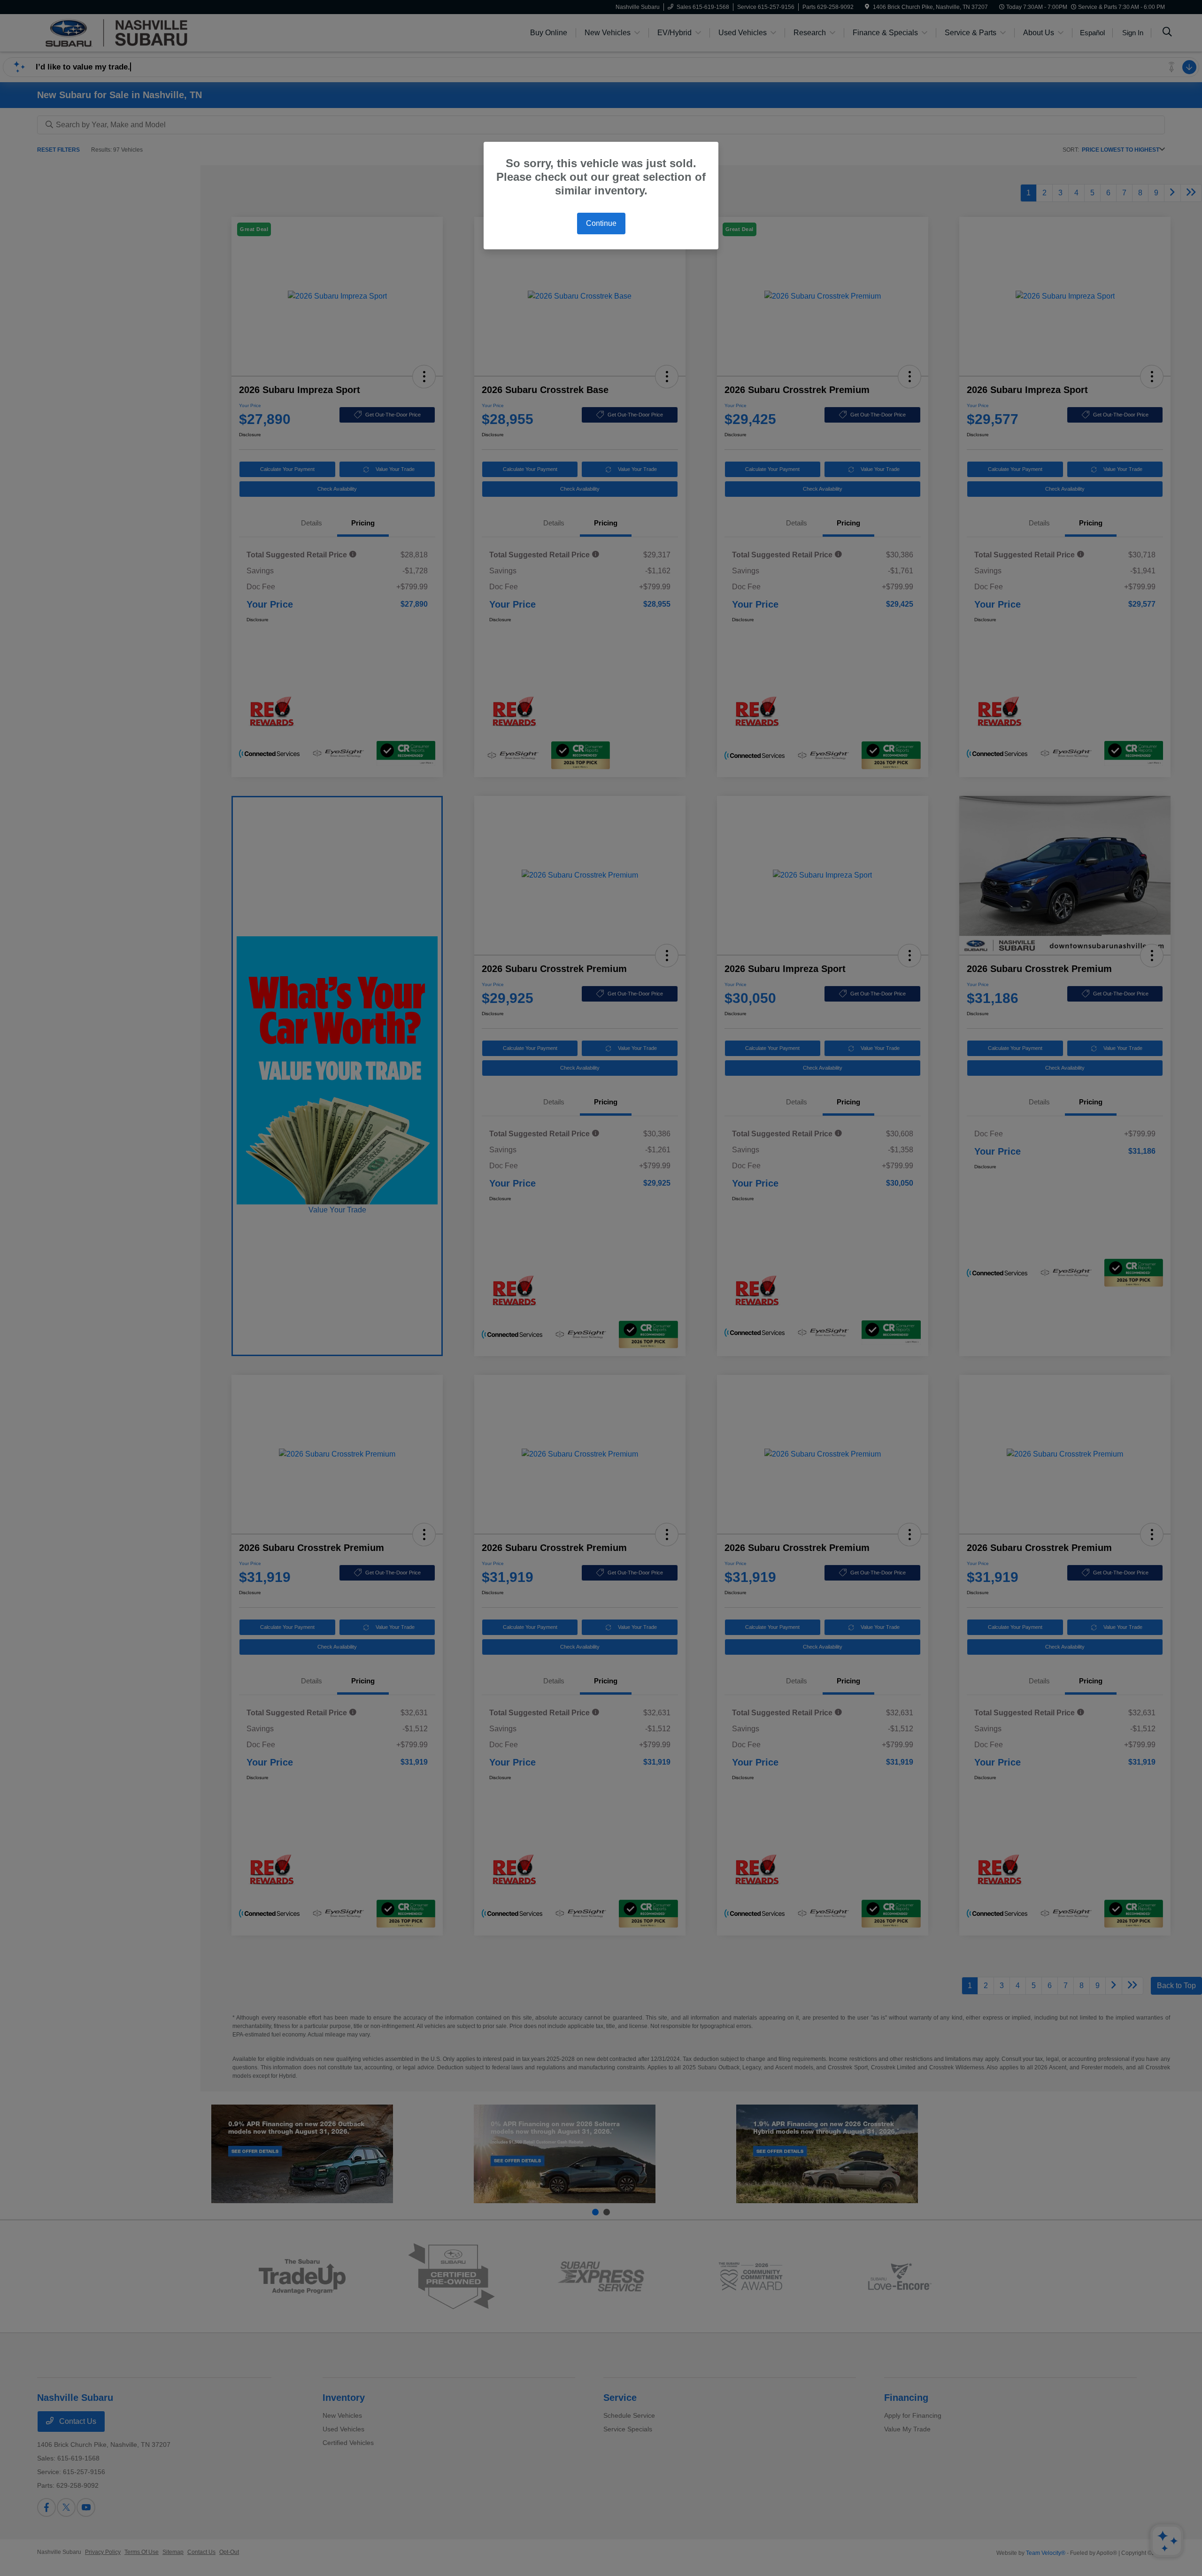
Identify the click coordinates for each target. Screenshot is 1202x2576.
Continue (601, 223)
